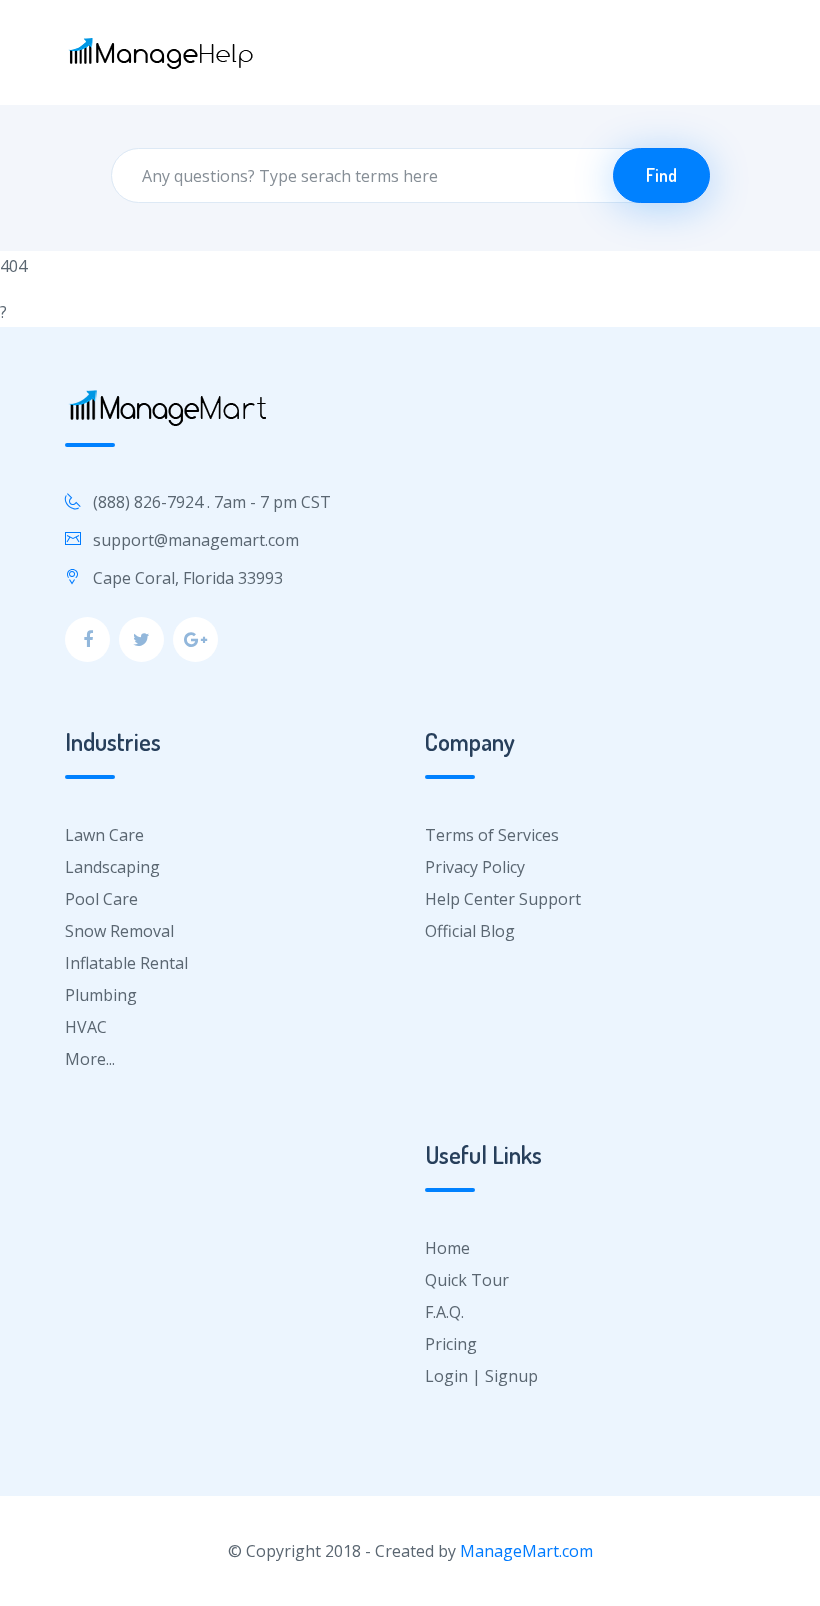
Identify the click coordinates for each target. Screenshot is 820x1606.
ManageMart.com (526, 1551)
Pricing (451, 1344)
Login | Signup (481, 1376)
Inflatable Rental (126, 963)
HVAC (86, 1027)
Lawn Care (104, 835)
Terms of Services (492, 835)
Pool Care (101, 899)
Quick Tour (467, 1280)
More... (90, 1059)
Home (447, 1248)
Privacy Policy (475, 867)
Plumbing (101, 995)
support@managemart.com (196, 540)
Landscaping (112, 867)
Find (661, 175)
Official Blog (470, 931)
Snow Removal (119, 931)
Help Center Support (503, 899)
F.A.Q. (444, 1312)
